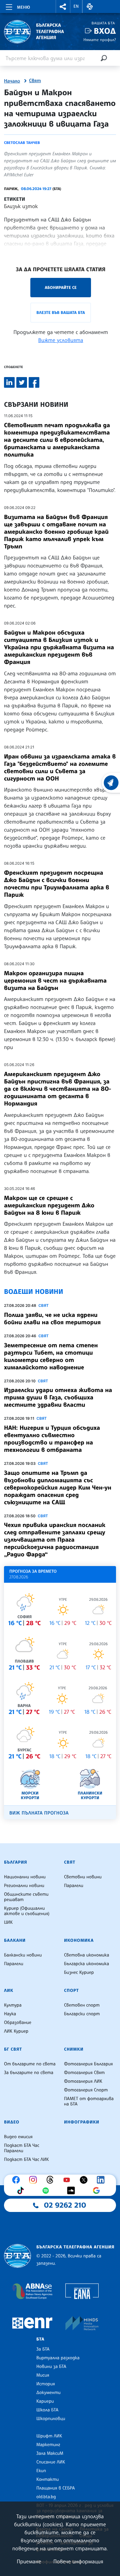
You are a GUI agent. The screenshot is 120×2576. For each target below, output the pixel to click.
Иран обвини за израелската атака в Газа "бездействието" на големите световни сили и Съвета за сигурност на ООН (60, 767)
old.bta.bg (46, 2497)
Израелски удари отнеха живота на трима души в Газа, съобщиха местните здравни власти (58, 1397)
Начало (12, 81)
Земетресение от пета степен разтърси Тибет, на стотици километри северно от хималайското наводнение (51, 1356)
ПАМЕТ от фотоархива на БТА (89, 2101)
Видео (12, 2122)
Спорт (71, 1991)
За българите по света (29, 2073)
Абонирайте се (61, 287)
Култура (13, 2005)
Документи (48, 2393)
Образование (18, 2023)
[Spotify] (47, 2191)
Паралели (74, 1886)
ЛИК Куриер (16, 2031)
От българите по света (30, 2064)
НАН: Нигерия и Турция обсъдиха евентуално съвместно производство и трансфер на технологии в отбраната (52, 1439)
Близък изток (21, 206)
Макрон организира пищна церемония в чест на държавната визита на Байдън (55, 981)
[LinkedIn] (102, 2180)
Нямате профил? (100, 40)
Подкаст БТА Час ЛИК (26, 2160)
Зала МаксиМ (50, 2453)
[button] (63, 7)
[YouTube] (68, 2180)
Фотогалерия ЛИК (83, 2081)
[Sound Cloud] (73, 2191)
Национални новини (25, 1877)
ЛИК (9, 1991)
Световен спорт (82, 2005)
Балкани (15, 1940)
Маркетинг (48, 2445)
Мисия (43, 2375)
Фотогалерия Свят (84, 2073)
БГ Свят (13, 2049)
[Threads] (52, 2180)
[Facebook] (18, 2180)
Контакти (47, 2479)
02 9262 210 (65, 2205)
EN (76, 6)
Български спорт (82, 2014)
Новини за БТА (51, 2367)
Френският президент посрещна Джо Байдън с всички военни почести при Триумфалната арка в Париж (56, 884)
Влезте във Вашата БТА (60, 312)
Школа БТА (47, 2410)
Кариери (45, 2401)
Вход (105, 31)
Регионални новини (24, 1886)
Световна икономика (86, 1955)
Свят (35, 81)
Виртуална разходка (58, 2358)
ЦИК (8, 1922)
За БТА (43, 2349)
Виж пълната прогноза (39, 1813)
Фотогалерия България (88, 2064)
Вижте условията (61, 340)
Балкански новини (23, 1955)
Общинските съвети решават (26, 1897)
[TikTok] (22, 2191)
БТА (40, 2339)
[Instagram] (35, 2180)
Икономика (79, 1940)
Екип (41, 2471)
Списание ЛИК (51, 2462)
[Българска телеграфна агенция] (17, 2256)
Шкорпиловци (51, 2419)
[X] (85, 2180)
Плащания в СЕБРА (55, 2488)
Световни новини (83, 1877)
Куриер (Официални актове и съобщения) (27, 1911)
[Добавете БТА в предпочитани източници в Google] (98, 2191)
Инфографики (82, 2122)
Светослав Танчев (22, 143)
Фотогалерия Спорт (86, 2090)
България (15, 1862)
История (46, 2384)
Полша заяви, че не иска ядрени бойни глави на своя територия (52, 1319)
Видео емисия (18, 2137)
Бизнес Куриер (79, 1972)
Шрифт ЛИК (49, 2436)
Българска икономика (86, 1964)
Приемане (29, 2561)
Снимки (74, 2049)
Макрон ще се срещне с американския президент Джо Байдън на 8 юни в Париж (49, 1205)
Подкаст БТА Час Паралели (22, 2148)
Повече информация (78, 2561)
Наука (10, 2014)
